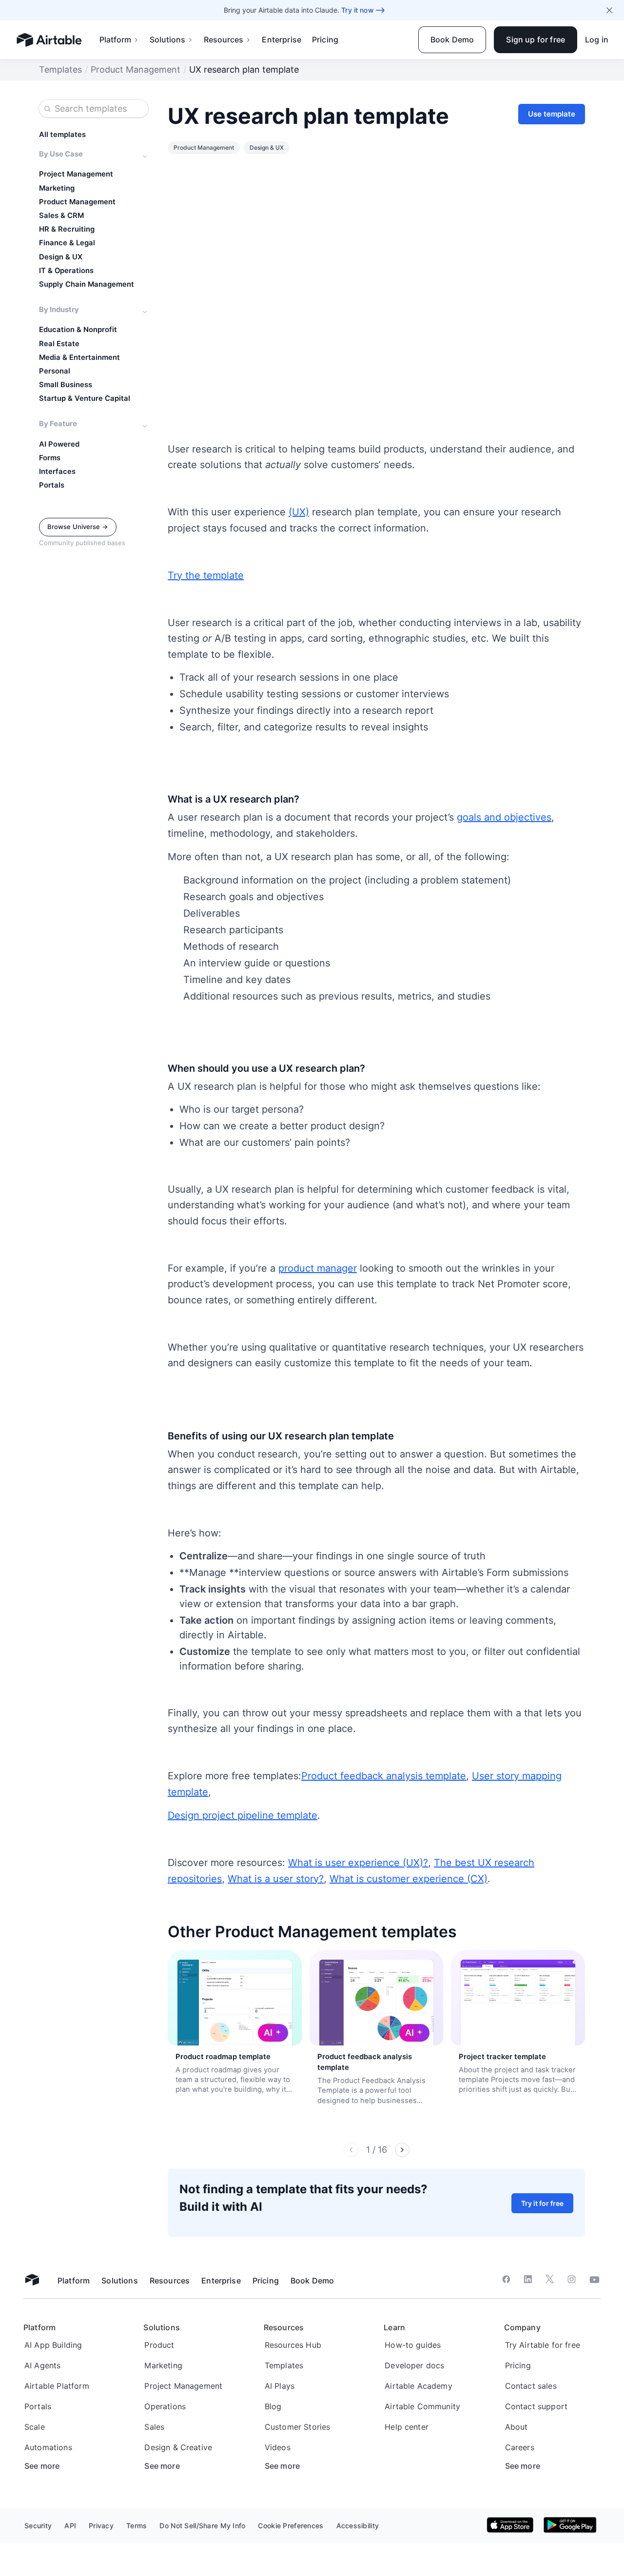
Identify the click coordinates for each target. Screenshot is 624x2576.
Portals (52, 485)
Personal (55, 371)
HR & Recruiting (67, 229)
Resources (224, 39)
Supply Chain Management (87, 284)
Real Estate (59, 344)
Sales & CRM (61, 216)
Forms (50, 458)
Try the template (206, 575)
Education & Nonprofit (78, 330)
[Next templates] (402, 2150)
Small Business (66, 385)
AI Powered (59, 444)
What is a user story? (276, 1879)
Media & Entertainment (79, 357)
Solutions (167, 39)
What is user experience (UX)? (358, 1863)
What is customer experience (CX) (409, 1879)
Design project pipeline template (243, 1815)
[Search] (47, 109)
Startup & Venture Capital (85, 398)
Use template (552, 114)
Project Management (76, 174)
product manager (318, 1268)
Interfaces (57, 472)
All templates (62, 135)
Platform (115, 39)
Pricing (325, 39)
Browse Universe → (78, 527)
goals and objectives (504, 817)
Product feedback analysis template (384, 1776)
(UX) (299, 512)
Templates (60, 69)
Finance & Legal (67, 243)
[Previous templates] (351, 2150)
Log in (597, 39)
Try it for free (542, 2203)
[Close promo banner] (609, 10)
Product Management (136, 69)
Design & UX (61, 257)
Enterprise (282, 39)
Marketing (57, 188)
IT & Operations (66, 271)
